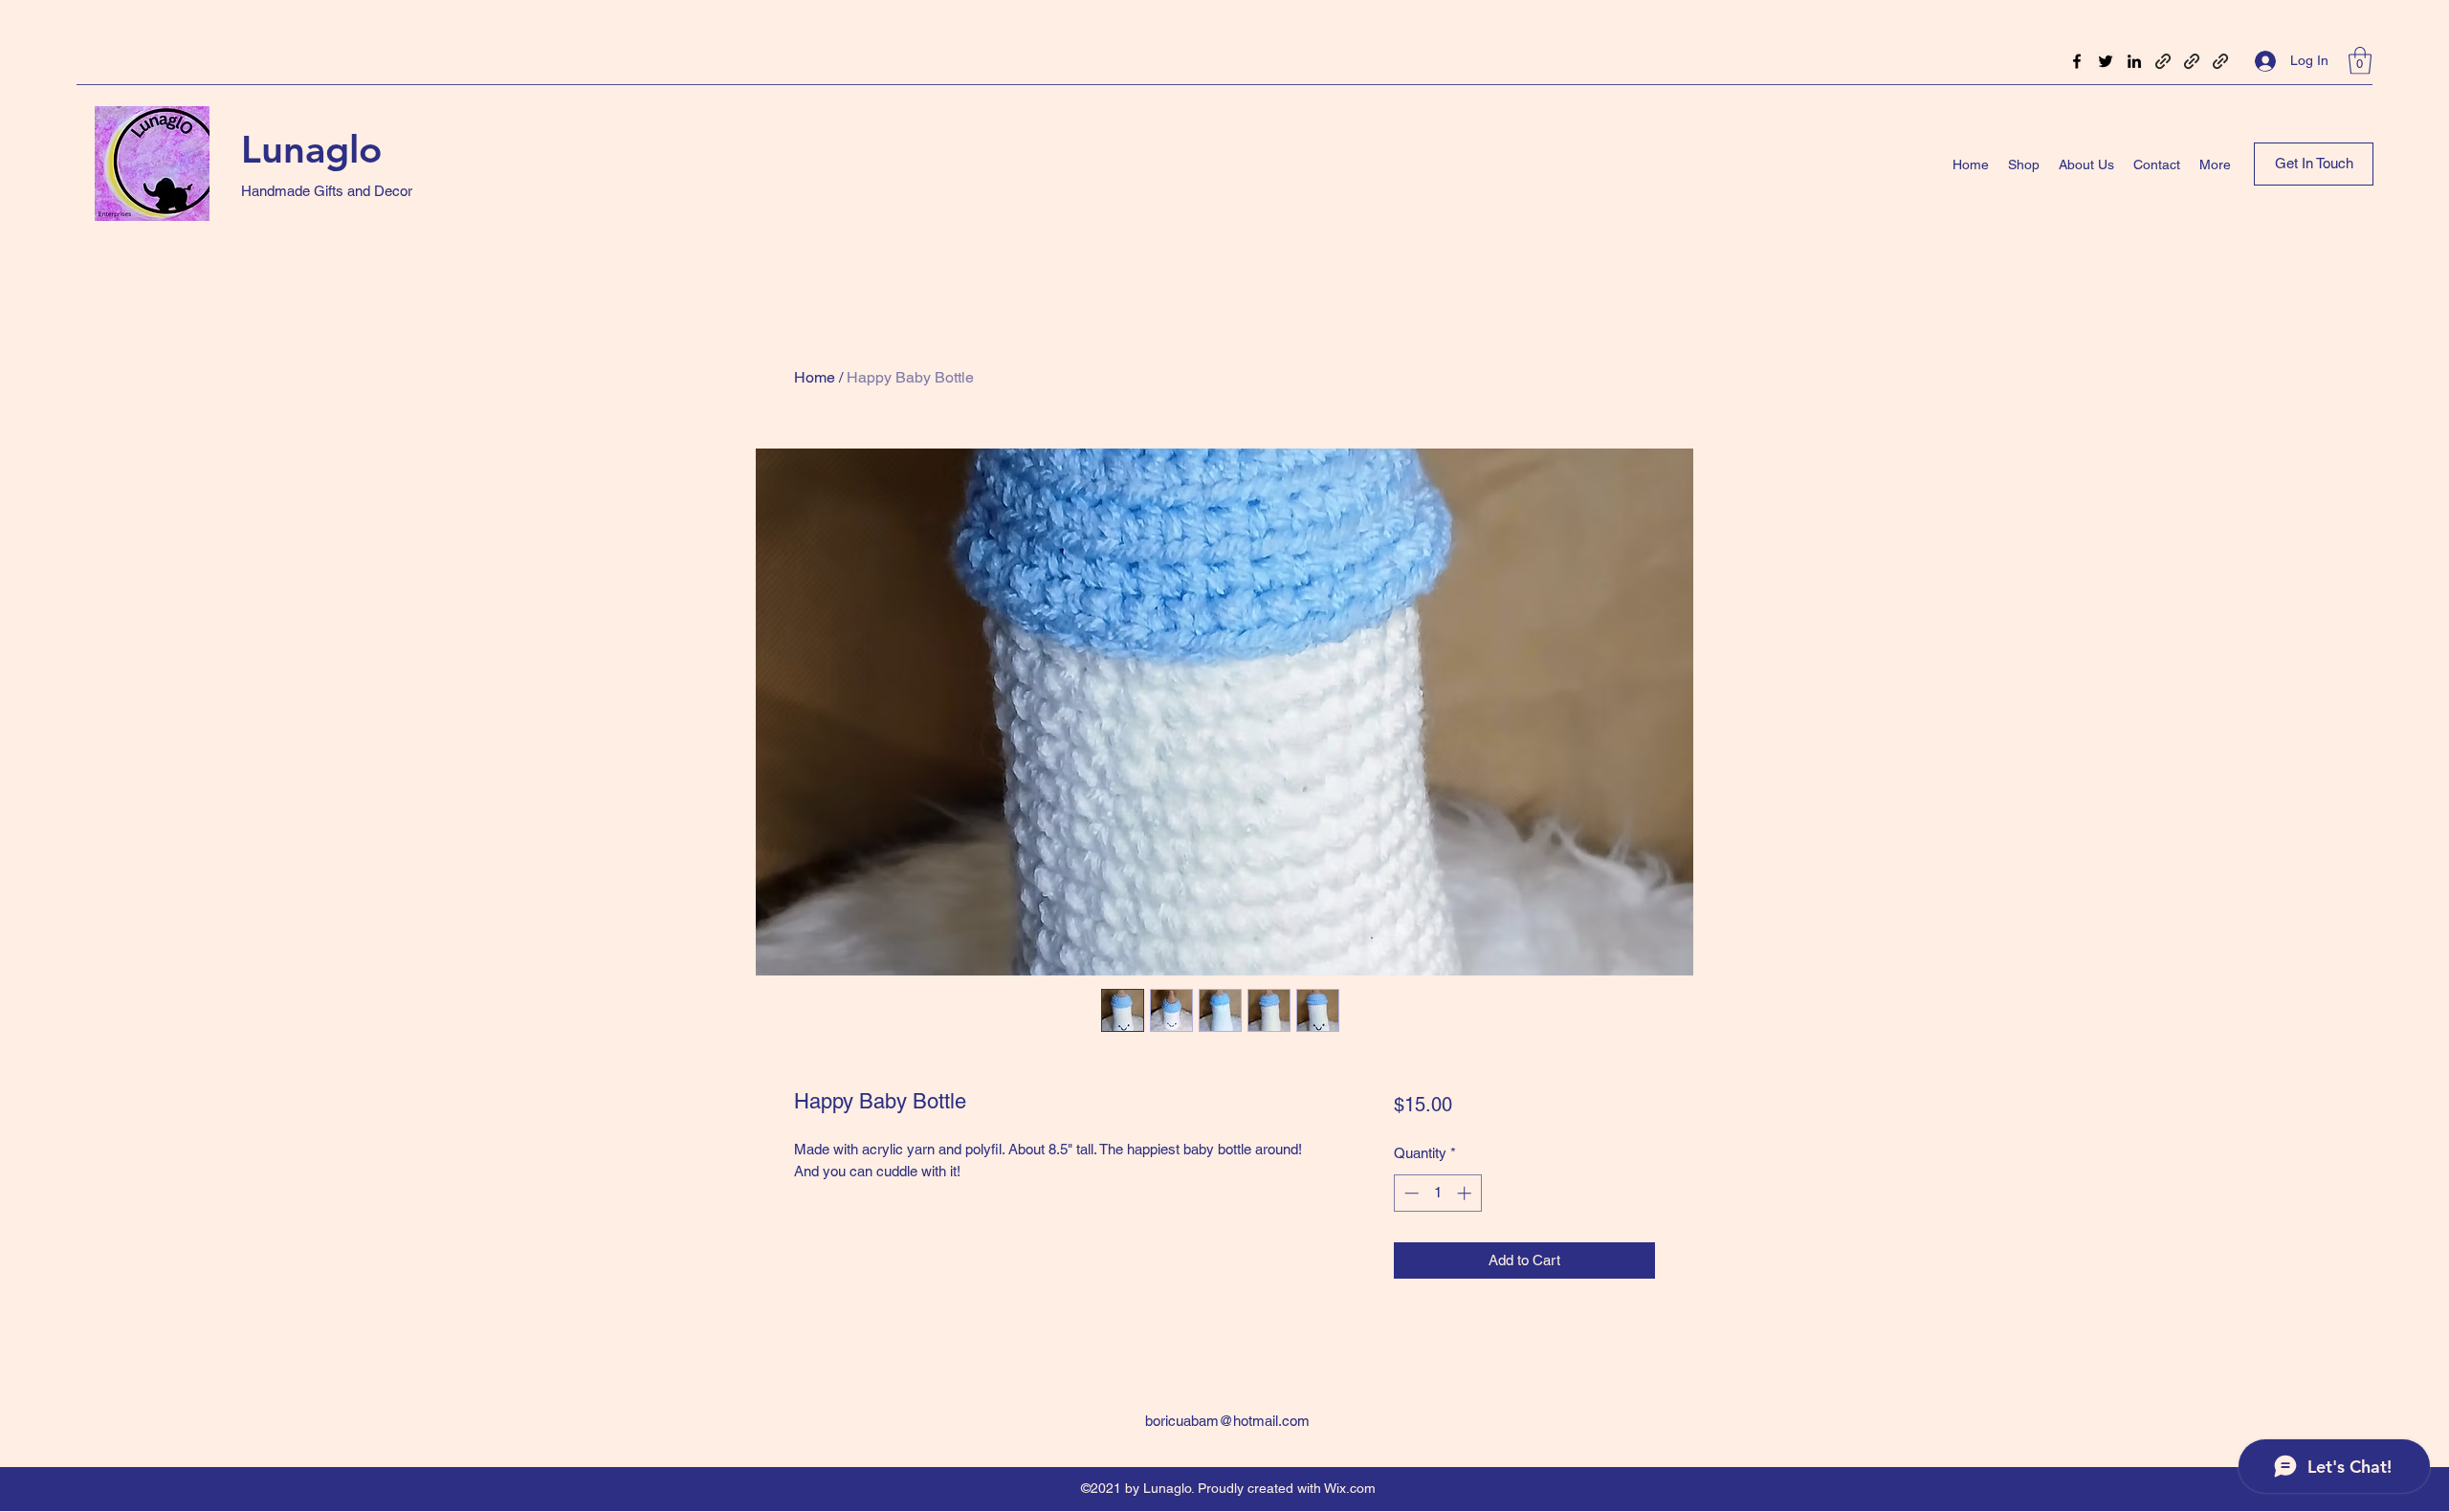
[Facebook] (2077, 61)
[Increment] (1466, 1193)
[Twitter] (2106, 61)
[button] (2360, 61)
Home (815, 377)
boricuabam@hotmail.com (1227, 1421)
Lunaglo (311, 149)
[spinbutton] (1437, 1193)
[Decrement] (1410, 1193)
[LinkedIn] (2134, 61)
